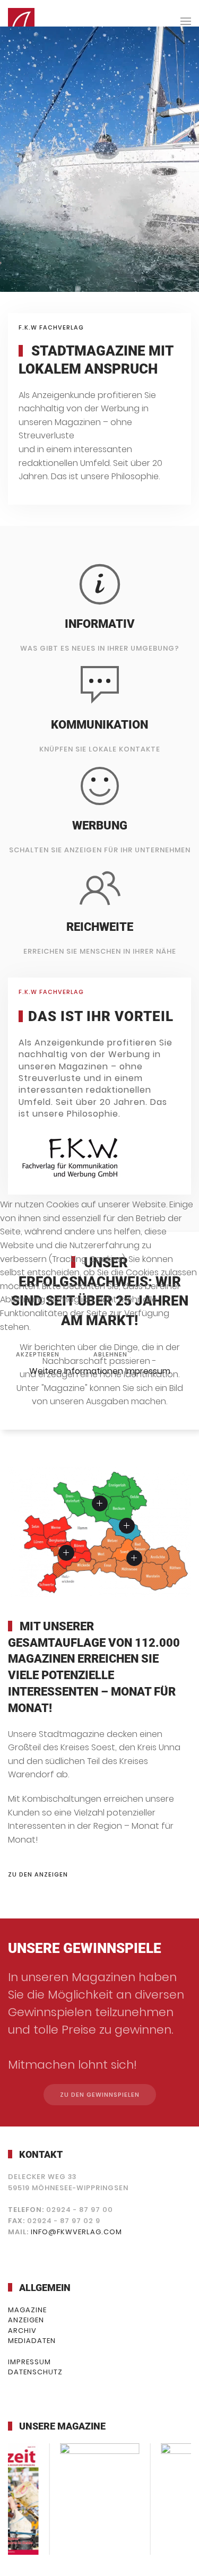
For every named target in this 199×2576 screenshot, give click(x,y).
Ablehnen (110, 1354)
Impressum (148, 1371)
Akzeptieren (38, 1354)
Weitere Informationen (76, 1371)
